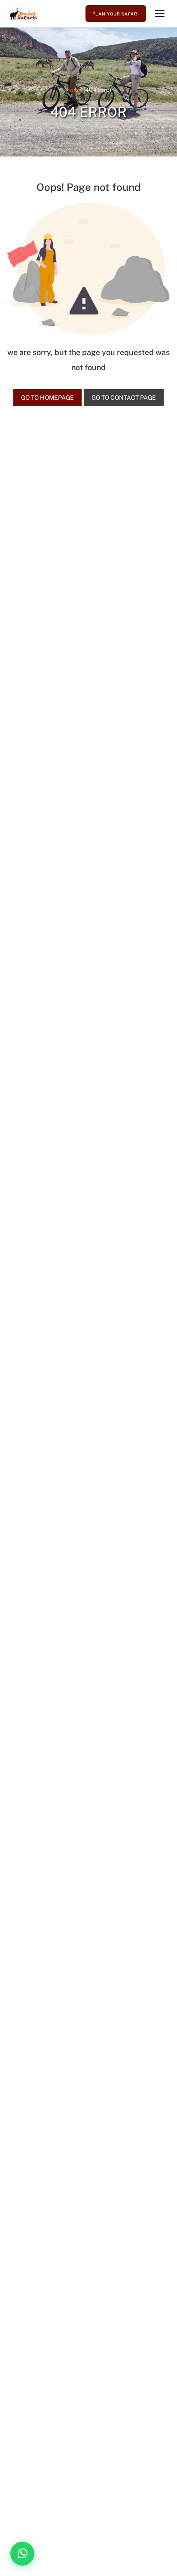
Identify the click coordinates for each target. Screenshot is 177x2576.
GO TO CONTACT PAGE (124, 398)
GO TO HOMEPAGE (47, 398)
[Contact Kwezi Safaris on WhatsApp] (22, 2554)
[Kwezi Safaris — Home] (24, 14)
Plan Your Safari (116, 14)
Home (74, 90)
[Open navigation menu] (160, 14)
